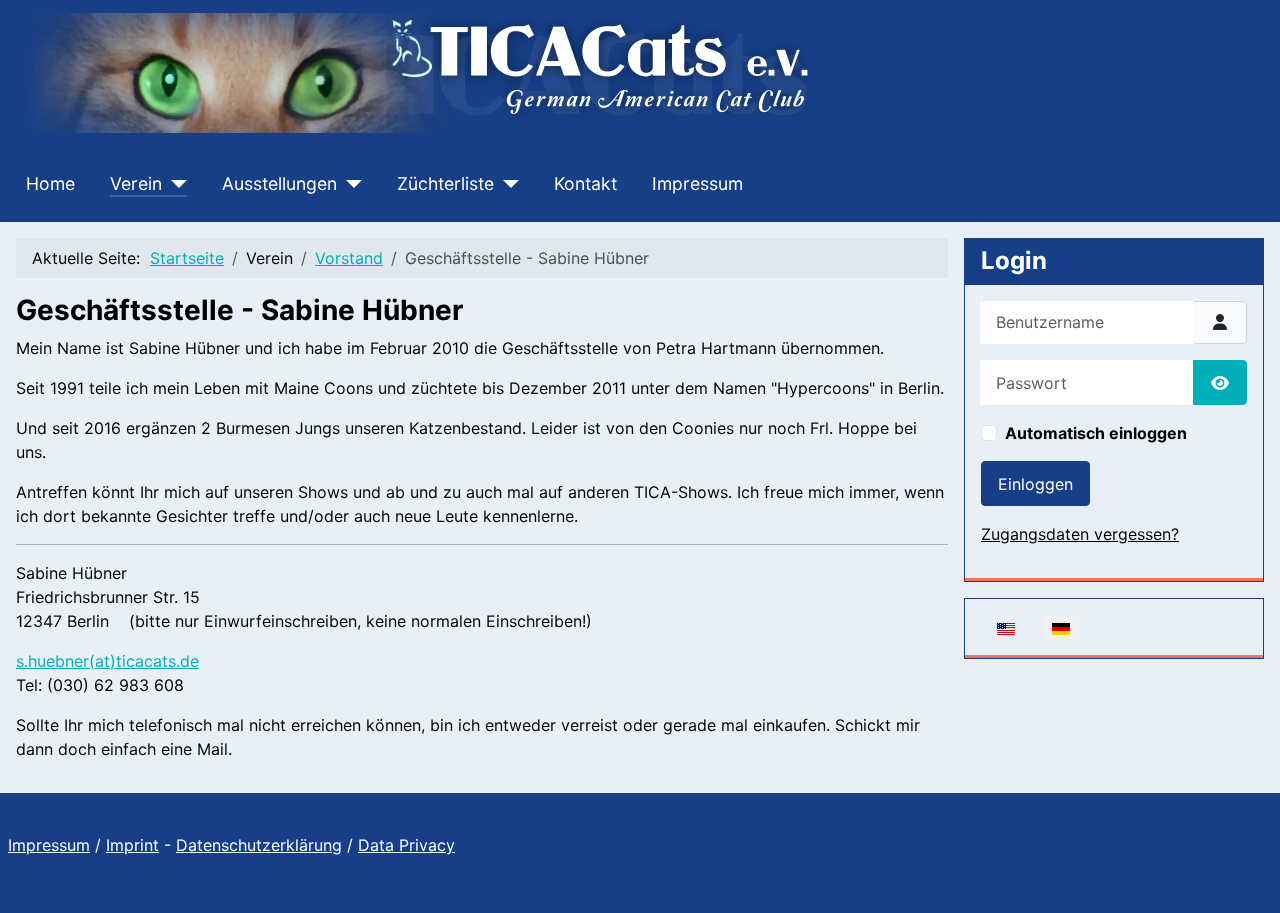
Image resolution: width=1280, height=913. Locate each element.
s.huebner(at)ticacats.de (107, 661)
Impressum (697, 183)
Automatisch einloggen (1096, 433)
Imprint (132, 845)
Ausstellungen (279, 183)
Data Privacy (406, 845)
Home (50, 183)
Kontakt (585, 183)
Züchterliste (445, 183)
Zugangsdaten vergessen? (1080, 534)
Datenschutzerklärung (259, 845)
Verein (136, 183)
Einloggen (1035, 484)
